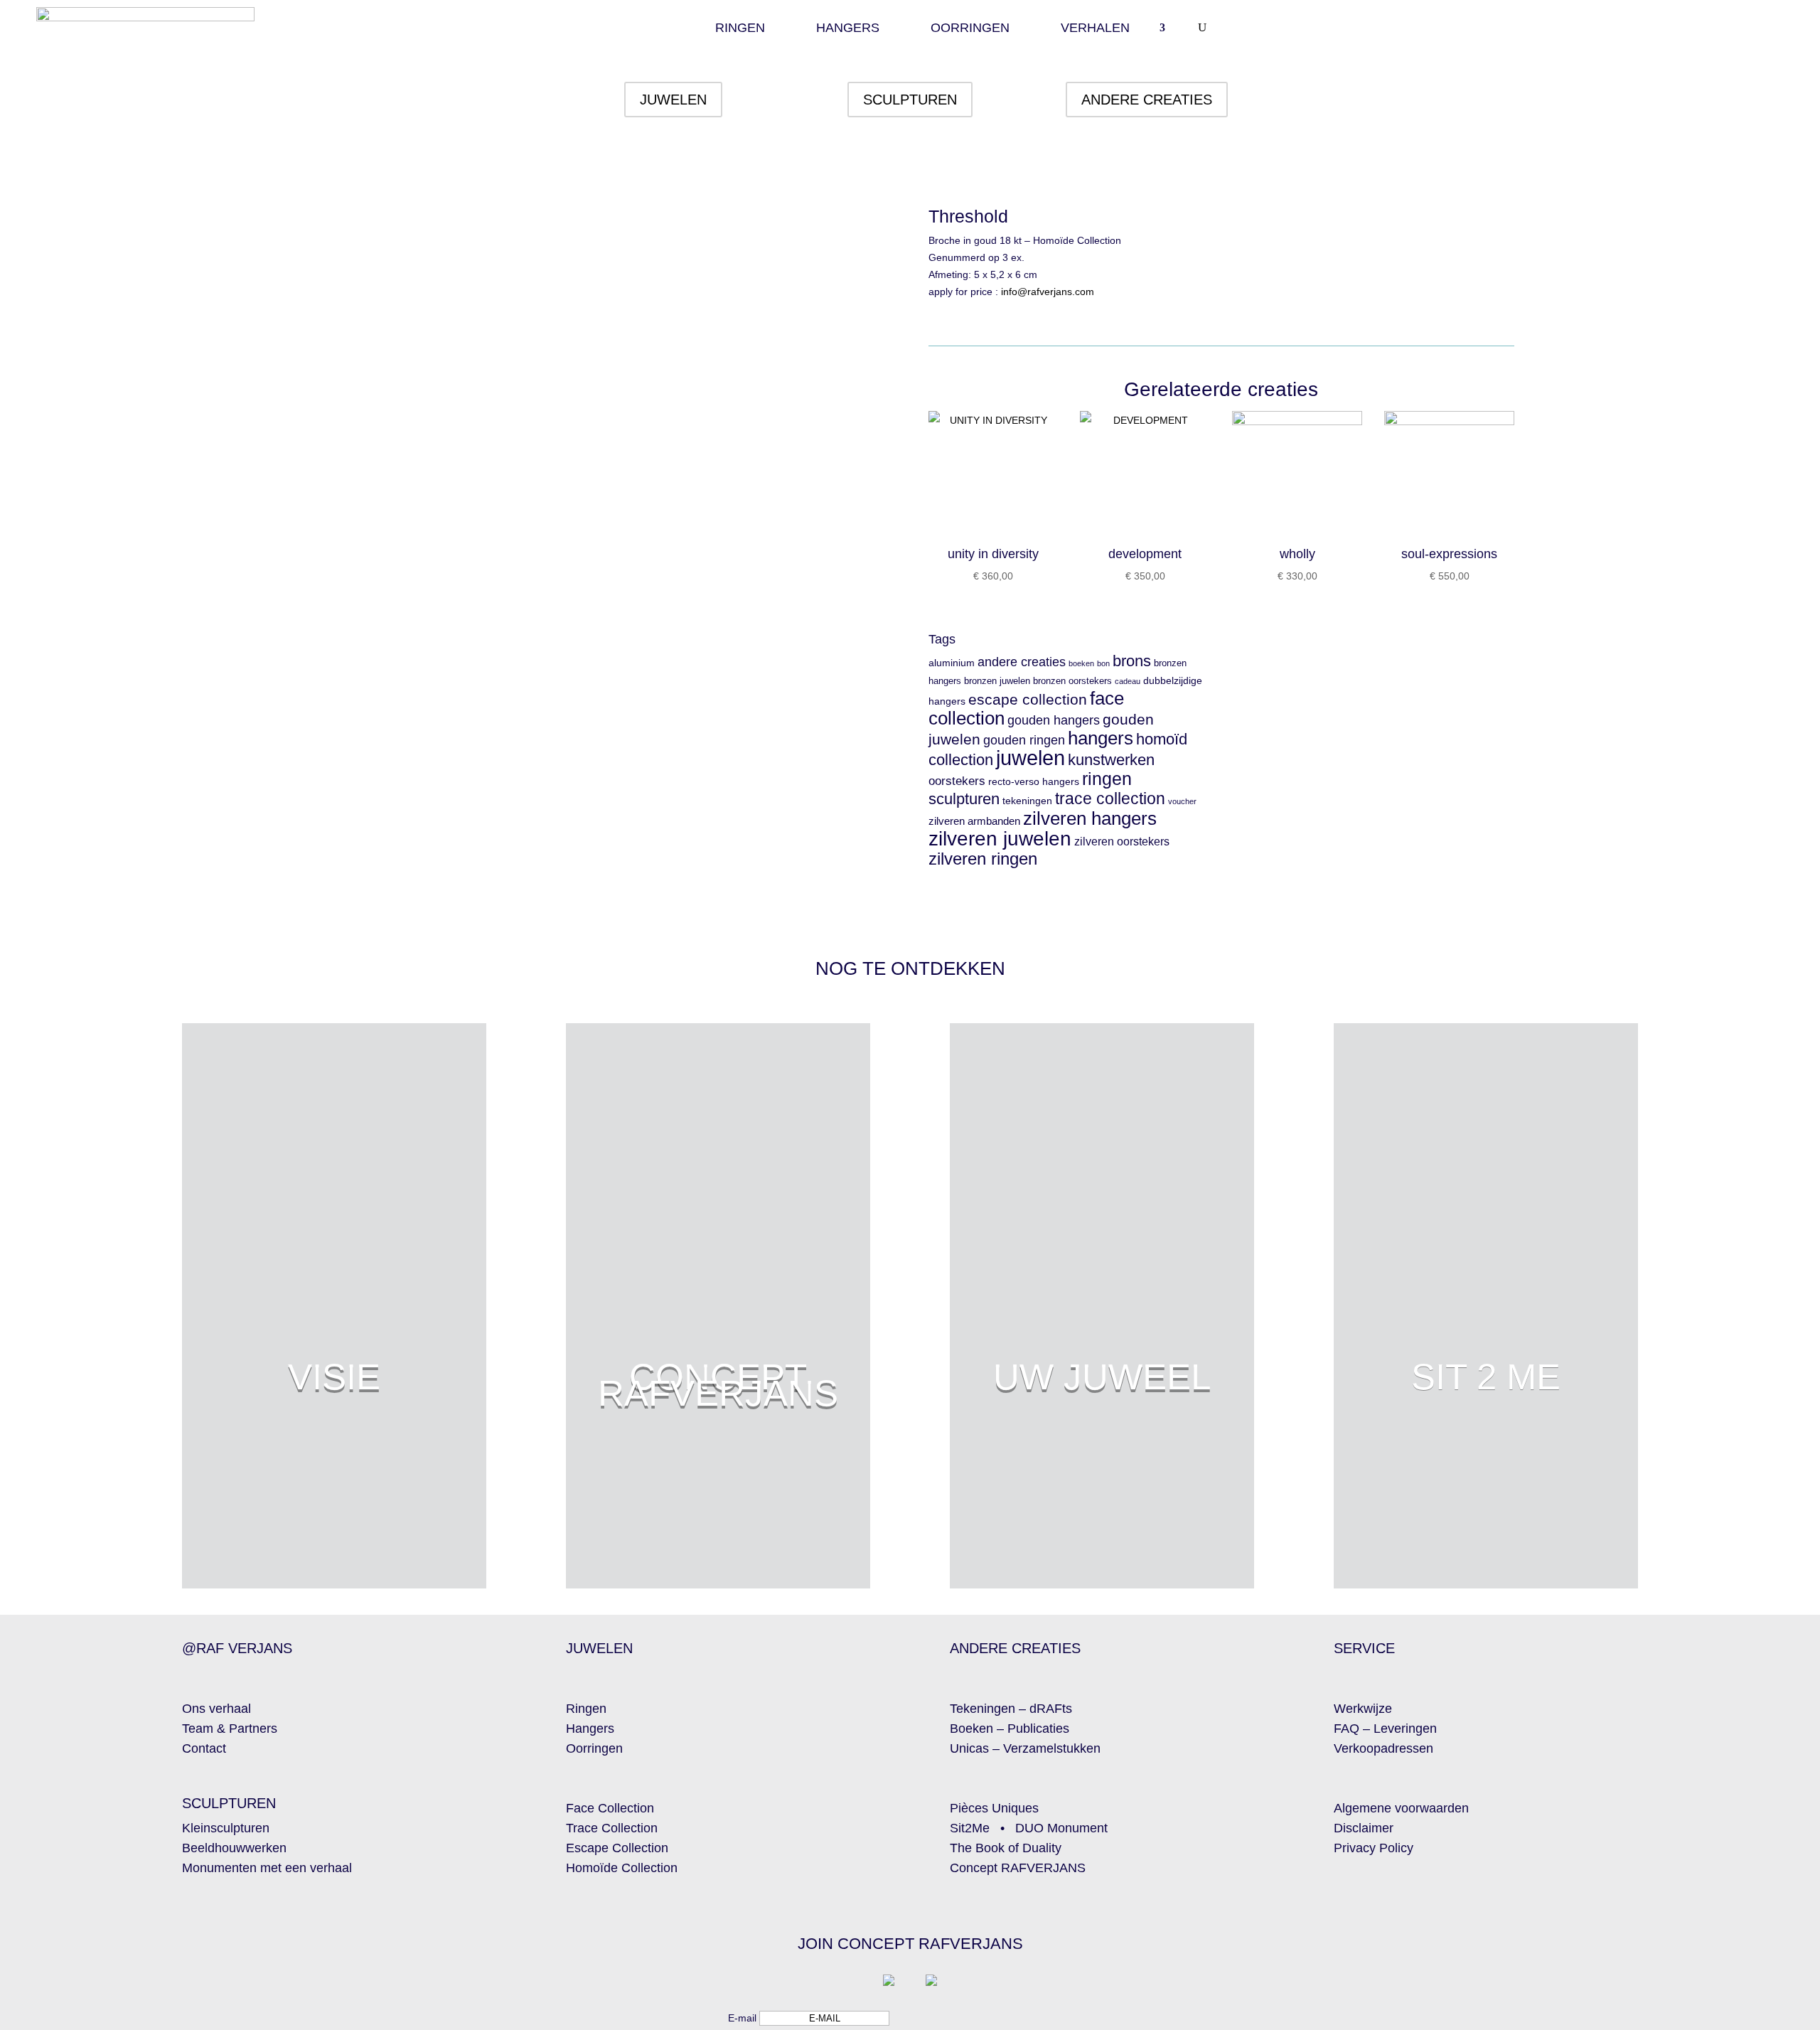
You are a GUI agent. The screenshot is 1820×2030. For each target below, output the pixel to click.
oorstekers (957, 781)
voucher (1182, 801)
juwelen (1031, 758)
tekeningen (1027, 801)
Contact (204, 1748)
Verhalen (1095, 29)
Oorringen (970, 29)
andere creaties (1022, 662)
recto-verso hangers (1034, 782)
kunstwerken (1111, 760)
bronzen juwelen (997, 681)
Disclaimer (1364, 1828)
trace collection (1110, 799)
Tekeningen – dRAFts (1011, 1709)
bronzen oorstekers (1072, 681)
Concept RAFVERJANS (1018, 1868)
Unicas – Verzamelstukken (1025, 1748)
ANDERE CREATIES (1147, 100)
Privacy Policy (1374, 1848)
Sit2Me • (983, 1828)
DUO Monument (1061, 1828)
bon (1103, 663)
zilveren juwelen (1000, 838)
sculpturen (964, 799)
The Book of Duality (1006, 1848)
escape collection (1028, 699)
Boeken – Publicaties (1010, 1729)
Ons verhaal (216, 1709)
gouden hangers (1054, 720)
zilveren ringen (983, 859)
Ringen (740, 29)
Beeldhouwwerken (234, 1848)
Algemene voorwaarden (1401, 1808)
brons (1132, 661)
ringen (1107, 779)
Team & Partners (230, 1729)
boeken (1081, 663)
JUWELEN (673, 100)
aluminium (952, 663)
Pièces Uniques (994, 1808)
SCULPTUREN (910, 100)
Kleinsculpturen (226, 1828)
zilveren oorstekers (1122, 842)
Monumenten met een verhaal (267, 1868)
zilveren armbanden (974, 821)
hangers (1101, 738)
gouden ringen (1024, 740)
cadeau (1128, 681)
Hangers (848, 29)
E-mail (742, 2018)
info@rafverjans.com (1048, 292)
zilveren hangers (1090, 818)
